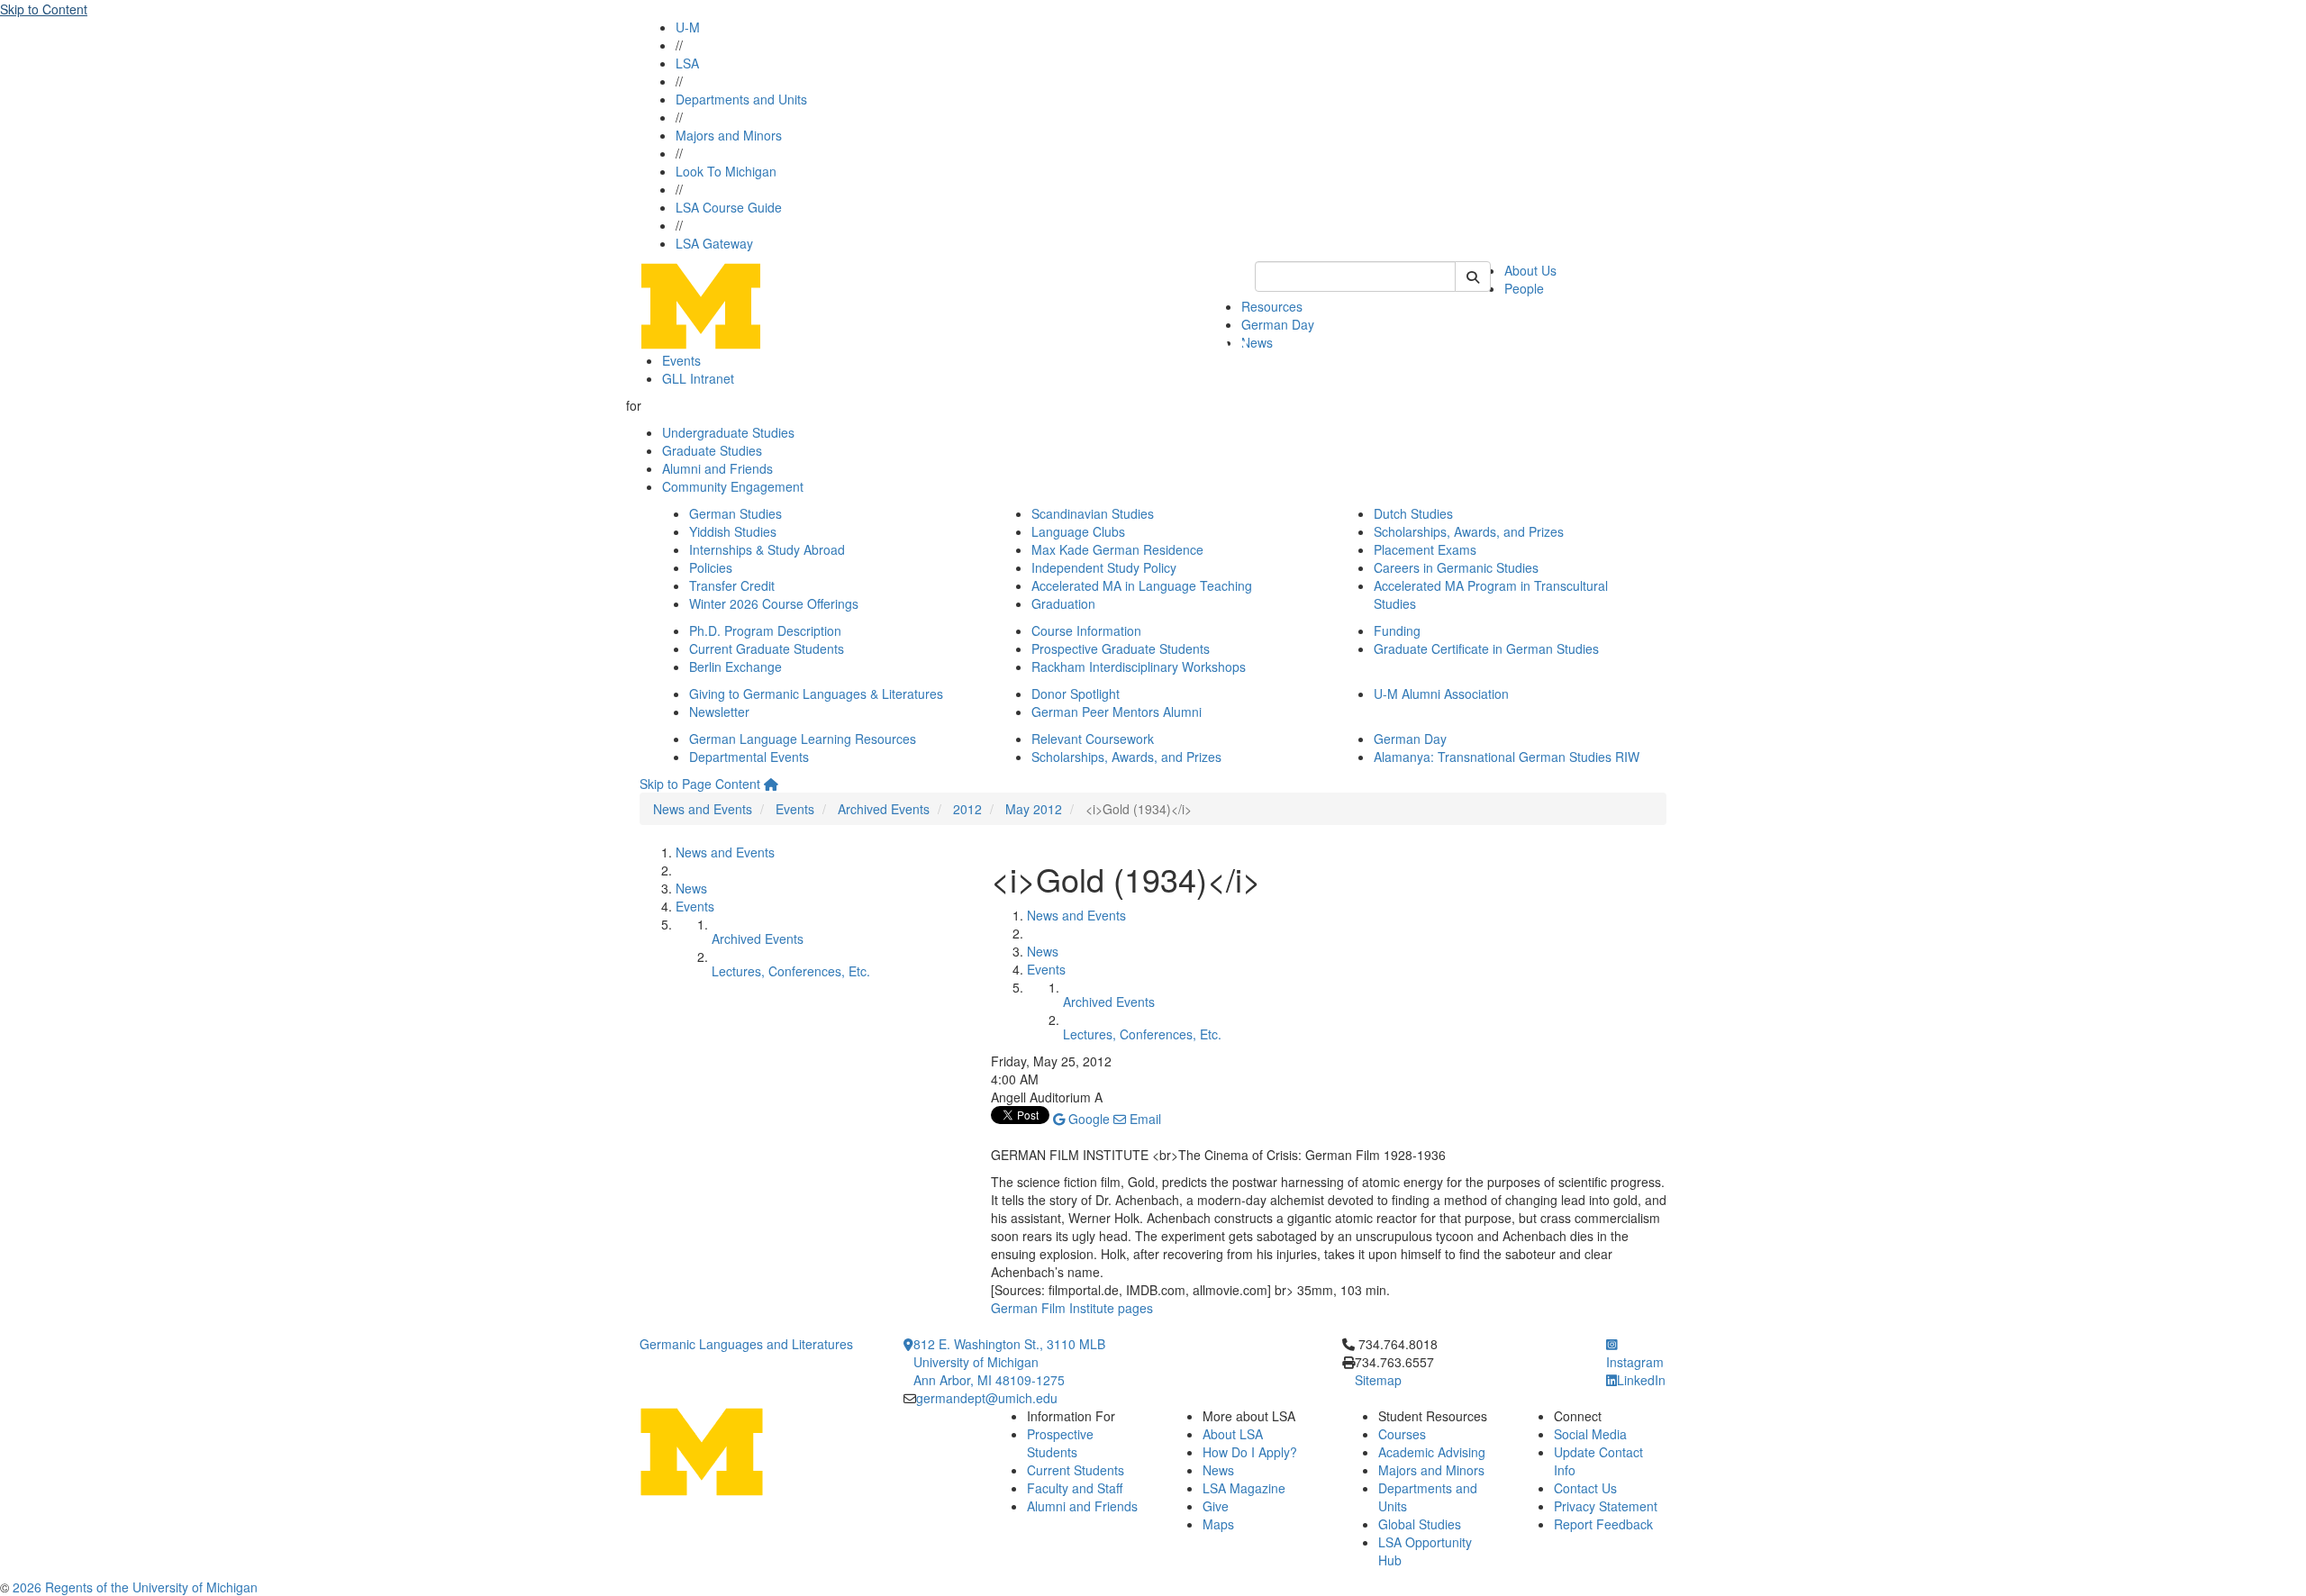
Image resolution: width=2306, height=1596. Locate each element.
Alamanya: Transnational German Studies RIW (1507, 757)
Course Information (1086, 630)
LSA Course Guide (729, 207)
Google (1087, 1119)
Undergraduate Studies (728, 432)
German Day (1278, 324)
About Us (1530, 270)
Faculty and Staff (1075, 1488)
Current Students (1076, 1470)
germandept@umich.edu (987, 1398)
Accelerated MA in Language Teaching (1142, 585)
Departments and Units (741, 99)
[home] (771, 784)
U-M (688, 27)
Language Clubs (1078, 531)
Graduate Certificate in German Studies (1486, 648)
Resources (1272, 306)
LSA (687, 63)
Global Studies (1420, 1524)
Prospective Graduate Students (1121, 648)
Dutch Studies (1413, 513)
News (1257, 342)
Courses (1402, 1434)
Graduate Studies (712, 450)
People (1524, 288)
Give (1216, 1506)
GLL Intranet (698, 378)
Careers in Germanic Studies (1456, 567)
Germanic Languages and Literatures (746, 1344)
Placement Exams (1425, 549)
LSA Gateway (714, 243)
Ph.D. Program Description (765, 630)
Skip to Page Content (700, 784)
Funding (1397, 630)
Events (681, 360)
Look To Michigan (726, 171)
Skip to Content (44, 9)
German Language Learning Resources (803, 739)
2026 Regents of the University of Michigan (135, 1587)
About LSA (1233, 1434)
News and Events (703, 809)
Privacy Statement (1606, 1506)
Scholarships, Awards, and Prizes (1469, 531)
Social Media (1590, 1434)
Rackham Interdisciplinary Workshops (1139, 667)
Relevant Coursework (1093, 739)
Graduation (1063, 603)
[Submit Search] (1473, 277)
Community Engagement (733, 486)
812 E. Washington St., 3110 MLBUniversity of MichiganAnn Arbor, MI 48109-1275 (1009, 1362)
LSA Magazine (1244, 1488)
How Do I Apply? (1250, 1452)
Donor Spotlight (1076, 694)
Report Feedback (1603, 1524)
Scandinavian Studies (1093, 513)
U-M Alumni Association (1441, 694)
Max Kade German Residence (1117, 549)
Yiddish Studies (733, 531)
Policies (711, 567)
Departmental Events (749, 757)
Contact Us (1585, 1488)
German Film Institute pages (1072, 1308)
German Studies (735, 513)
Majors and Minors (729, 135)
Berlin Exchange (735, 667)
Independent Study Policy (1104, 567)
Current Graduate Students (767, 648)
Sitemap (1378, 1380)
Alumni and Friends (717, 468)
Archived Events (884, 809)
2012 (967, 809)
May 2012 (1034, 809)
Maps (1218, 1524)
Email (1144, 1119)
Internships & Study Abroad (767, 549)
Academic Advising (1432, 1452)
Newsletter (719, 712)
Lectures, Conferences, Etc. (791, 971)
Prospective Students (1060, 1443)
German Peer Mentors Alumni (1117, 712)
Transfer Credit (732, 585)
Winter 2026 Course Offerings (774, 603)
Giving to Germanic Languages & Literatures (816, 694)
